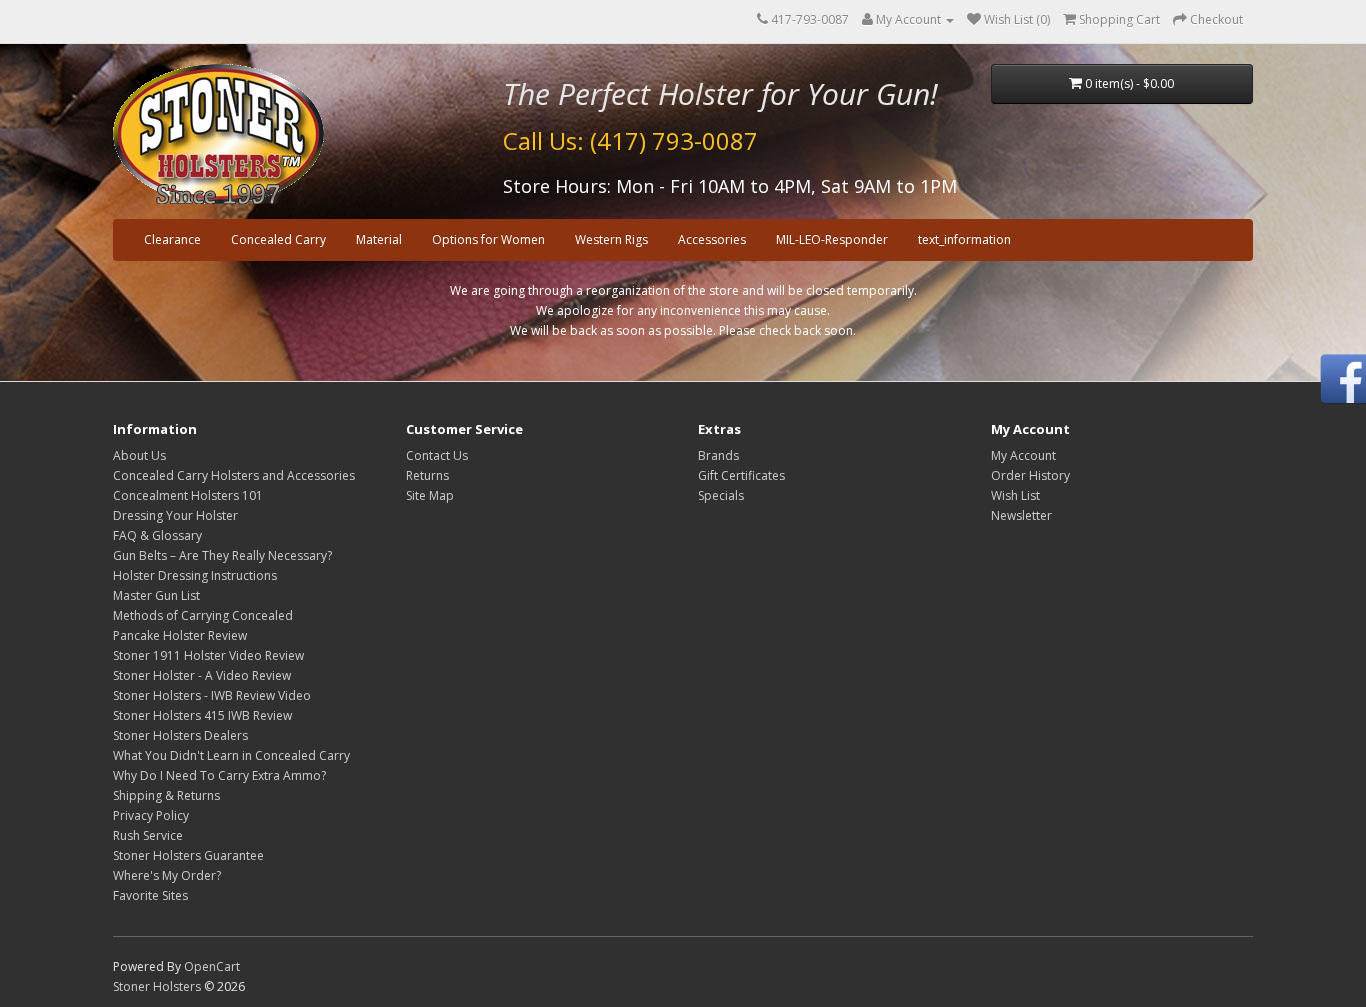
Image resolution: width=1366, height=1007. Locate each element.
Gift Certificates (741, 475)
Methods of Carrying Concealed (203, 615)
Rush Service (148, 835)
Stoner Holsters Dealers (180, 735)
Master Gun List (156, 595)
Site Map (430, 495)
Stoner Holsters (157, 986)
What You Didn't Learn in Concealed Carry (231, 755)
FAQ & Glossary (157, 535)
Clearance (172, 239)
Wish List (1015, 495)
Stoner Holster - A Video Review (202, 675)
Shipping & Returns (166, 795)
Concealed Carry (278, 239)
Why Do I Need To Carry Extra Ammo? (219, 775)
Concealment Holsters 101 (188, 495)
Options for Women (488, 239)
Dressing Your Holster (175, 515)
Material (379, 239)
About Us (139, 455)
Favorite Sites (150, 895)
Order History (1030, 475)
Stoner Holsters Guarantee (188, 855)
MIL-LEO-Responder (832, 239)
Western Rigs (611, 239)
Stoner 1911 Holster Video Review (208, 655)
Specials (721, 495)
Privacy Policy (151, 815)
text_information (964, 239)
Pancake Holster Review (180, 635)
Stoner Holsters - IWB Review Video (212, 695)
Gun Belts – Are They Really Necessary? (222, 555)
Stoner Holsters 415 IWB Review (202, 715)
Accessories (712, 239)
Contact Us (437, 455)
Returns (427, 475)
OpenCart (212, 966)
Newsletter (1021, 515)
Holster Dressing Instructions (195, 575)
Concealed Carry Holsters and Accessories (234, 475)
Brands (718, 455)
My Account (1023, 455)
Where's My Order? (167, 875)
